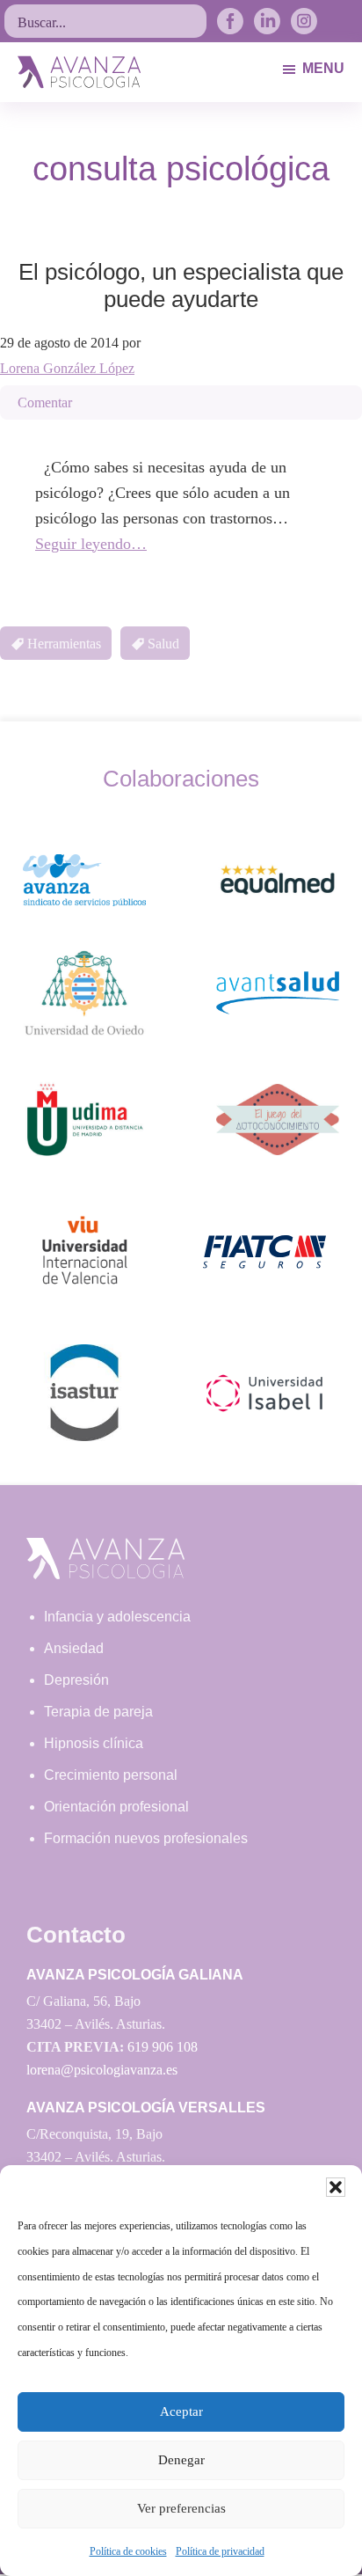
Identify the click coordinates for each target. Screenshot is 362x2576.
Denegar (181, 2460)
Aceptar (181, 2411)
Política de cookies (128, 2551)
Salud (163, 644)
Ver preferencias (181, 2508)
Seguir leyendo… (91, 544)
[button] (336, 2187)
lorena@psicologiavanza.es (102, 2070)
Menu (323, 68)
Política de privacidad (220, 2551)
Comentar (45, 402)
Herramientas (64, 644)
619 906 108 (163, 2047)
